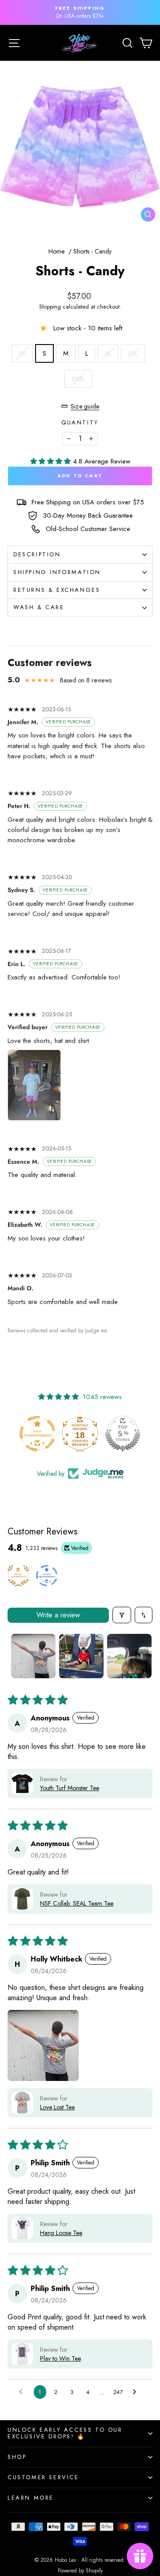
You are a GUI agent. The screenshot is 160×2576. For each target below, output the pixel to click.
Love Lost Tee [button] (57, 2107)
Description (37, 554)
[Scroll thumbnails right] (142, 1656)
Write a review (58, 1615)
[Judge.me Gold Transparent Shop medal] (28, 1434)
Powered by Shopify (80, 2571)
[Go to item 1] (33, 1656)
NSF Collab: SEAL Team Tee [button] (77, 1903)
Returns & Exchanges (57, 590)
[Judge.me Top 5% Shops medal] (114, 1434)
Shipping (50, 307)
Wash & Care (39, 607)
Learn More (31, 2498)
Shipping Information (57, 572)
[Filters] (122, 1615)
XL (108, 353)
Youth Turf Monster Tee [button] (70, 1788)
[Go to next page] (137, 2392)
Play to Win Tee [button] (60, 2358)
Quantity (80, 422)
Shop (17, 2457)
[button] (52, 461)
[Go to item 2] (81, 1656)
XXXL (78, 379)
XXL (133, 353)
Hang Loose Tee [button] (61, 2233)
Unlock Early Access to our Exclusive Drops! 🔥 (65, 2433)
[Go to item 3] (129, 1656)
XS (22, 353)
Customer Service (43, 2477)
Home (56, 251)
